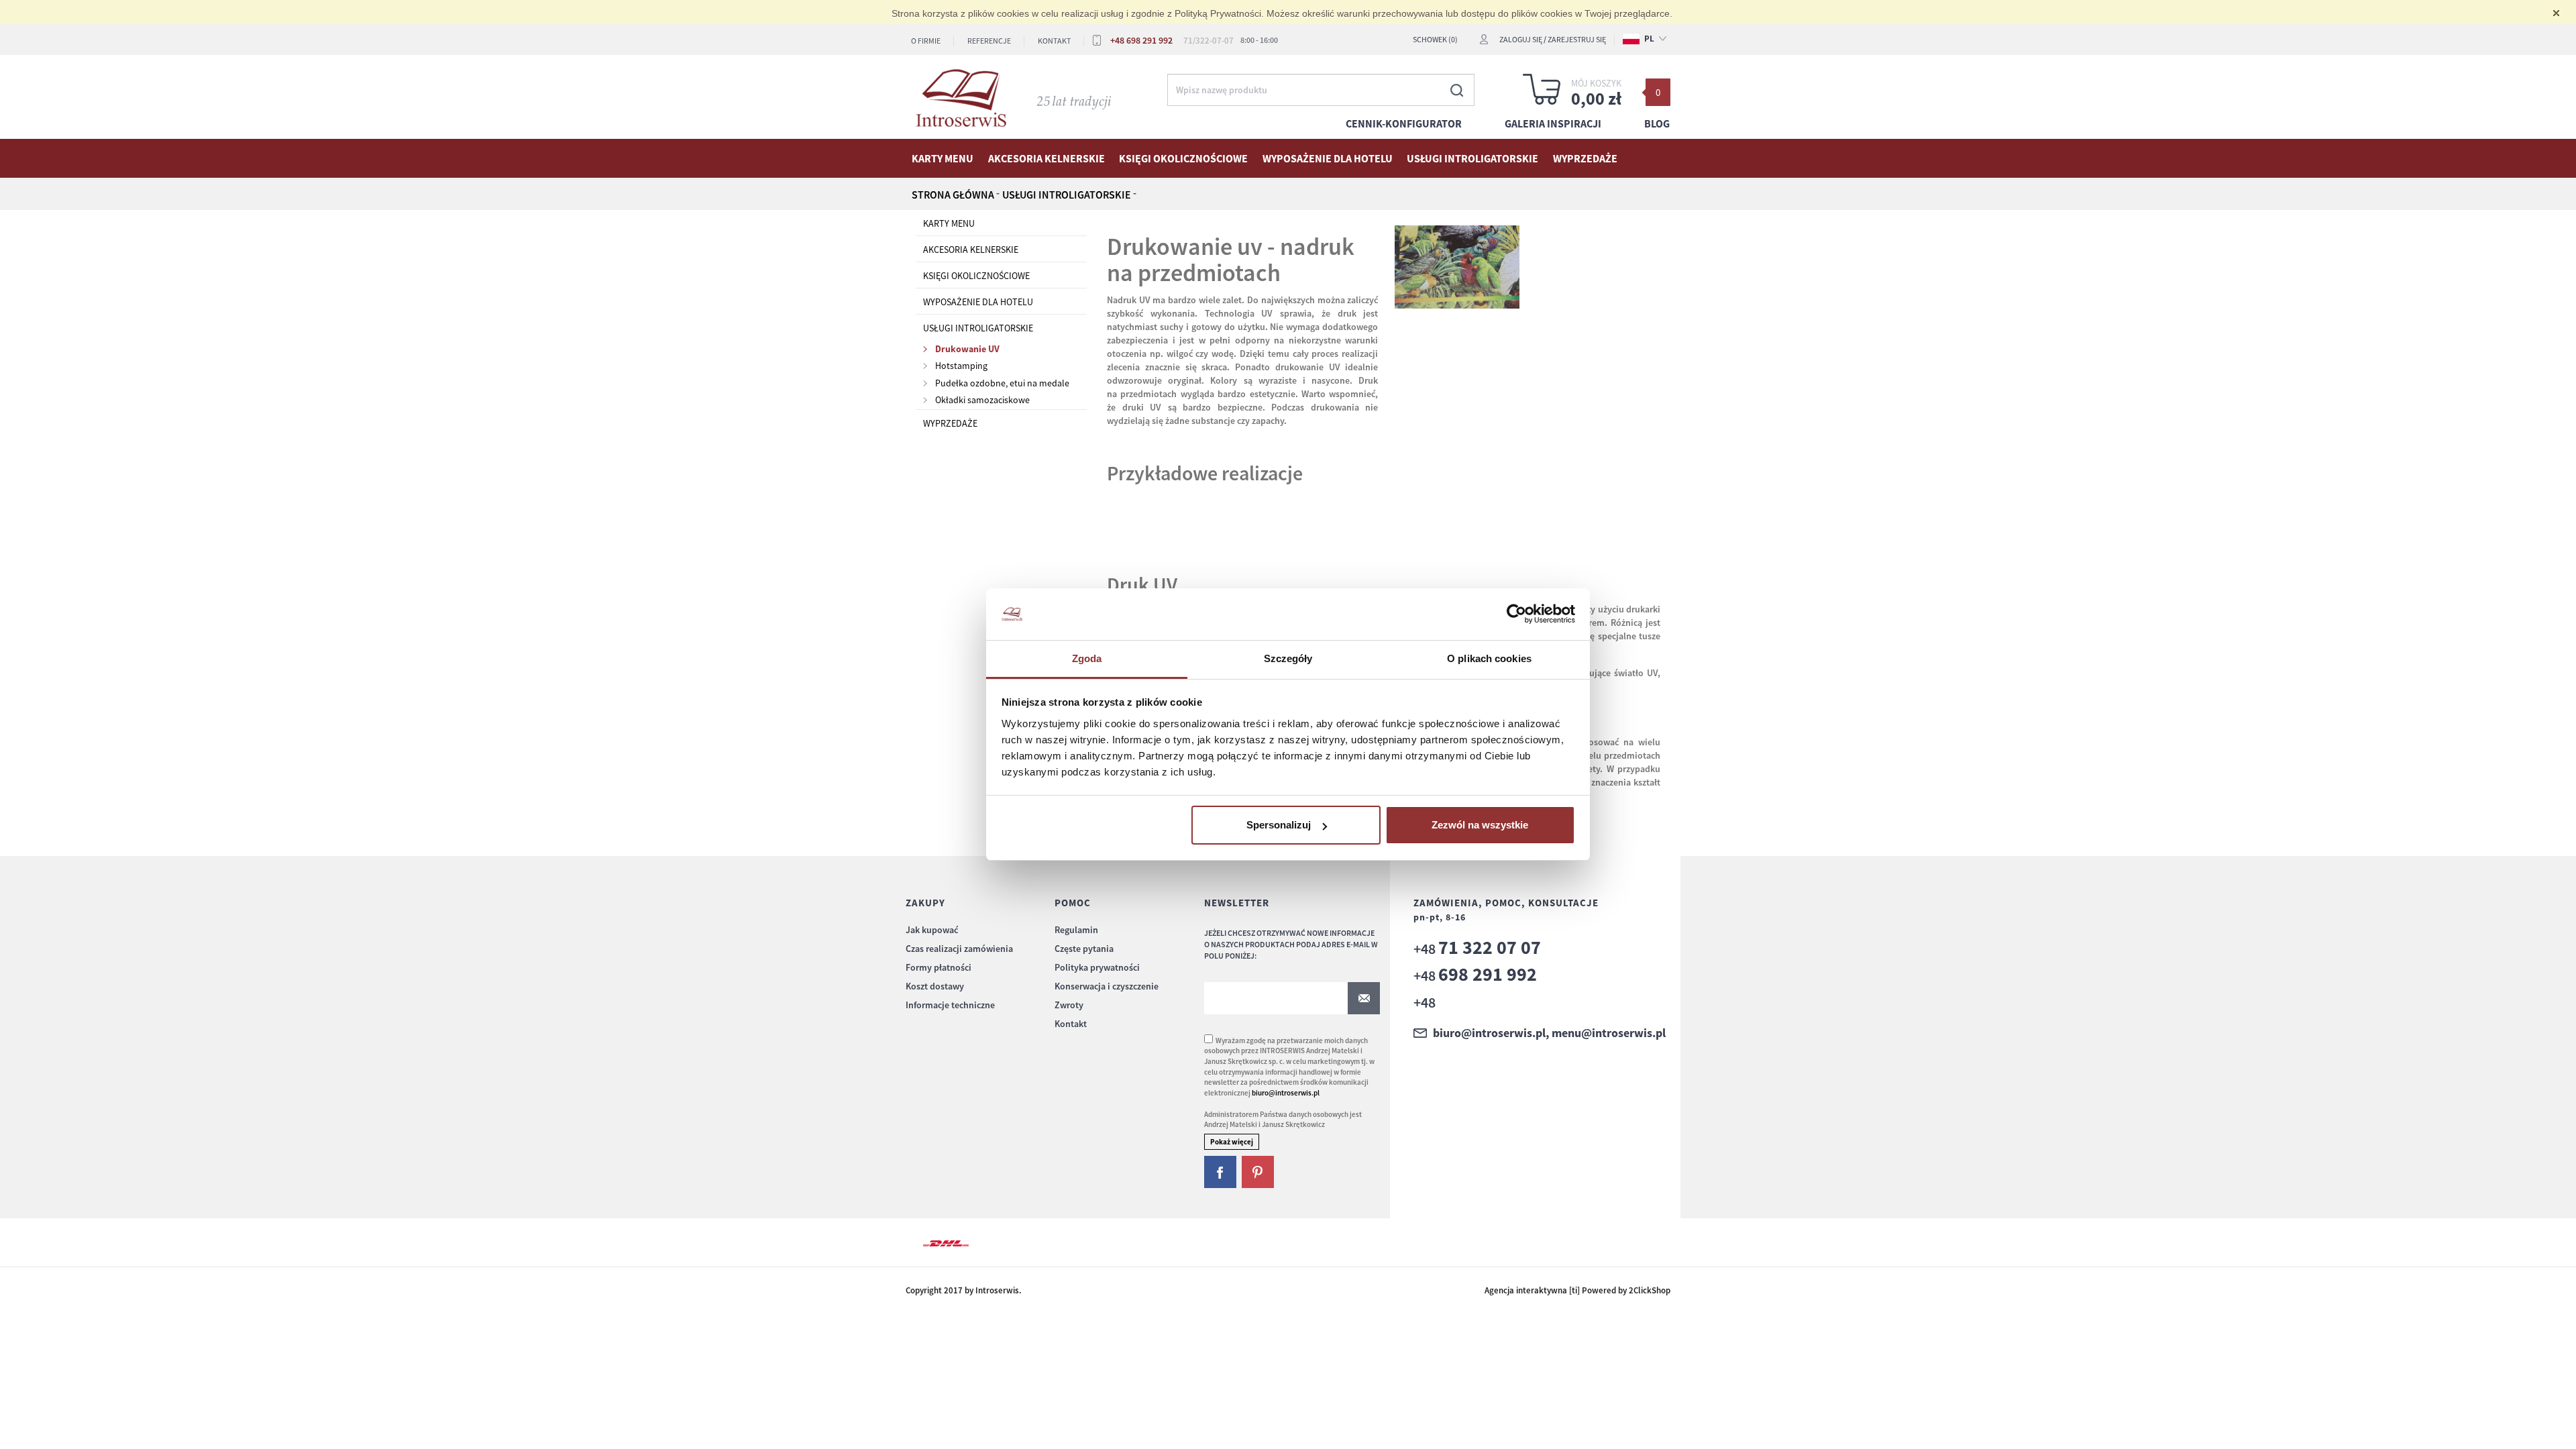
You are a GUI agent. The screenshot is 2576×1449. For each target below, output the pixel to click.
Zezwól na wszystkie (1480, 825)
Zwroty (1069, 1005)
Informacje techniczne (950, 1005)
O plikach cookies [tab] (1489, 658)
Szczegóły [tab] (1288, 658)
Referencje (989, 41)
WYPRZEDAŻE (1585, 158)
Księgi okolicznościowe (1183, 158)
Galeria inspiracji (1553, 123)
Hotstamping (961, 366)
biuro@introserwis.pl (1286, 1093)
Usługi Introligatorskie (1472, 158)
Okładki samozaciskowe (982, 400)
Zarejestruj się (1577, 39)
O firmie (926, 41)
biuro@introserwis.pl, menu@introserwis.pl (1549, 1033)
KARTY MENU (943, 158)
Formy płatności (938, 967)
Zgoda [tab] (1087, 658)
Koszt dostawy (935, 986)
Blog (1657, 123)
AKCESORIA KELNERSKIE (1046, 158)
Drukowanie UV (967, 349)
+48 (1477, 949)
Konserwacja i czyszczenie (1107, 986)
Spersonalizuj (1279, 825)
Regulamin (1076, 930)
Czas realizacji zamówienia (959, 949)
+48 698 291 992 (1141, 40)
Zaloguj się (1521, 39)
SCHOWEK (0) (1435, 39)
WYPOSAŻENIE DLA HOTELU (1328, 158)
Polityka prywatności (1097, 967)
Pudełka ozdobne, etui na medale (1002, 383)
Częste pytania (1084, 949)
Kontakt (1054, 41)
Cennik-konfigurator (1404, 123)
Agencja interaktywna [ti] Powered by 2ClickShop (1577, 1290)
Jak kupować (932, 930)
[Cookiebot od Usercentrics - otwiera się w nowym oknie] (1516, 614)
